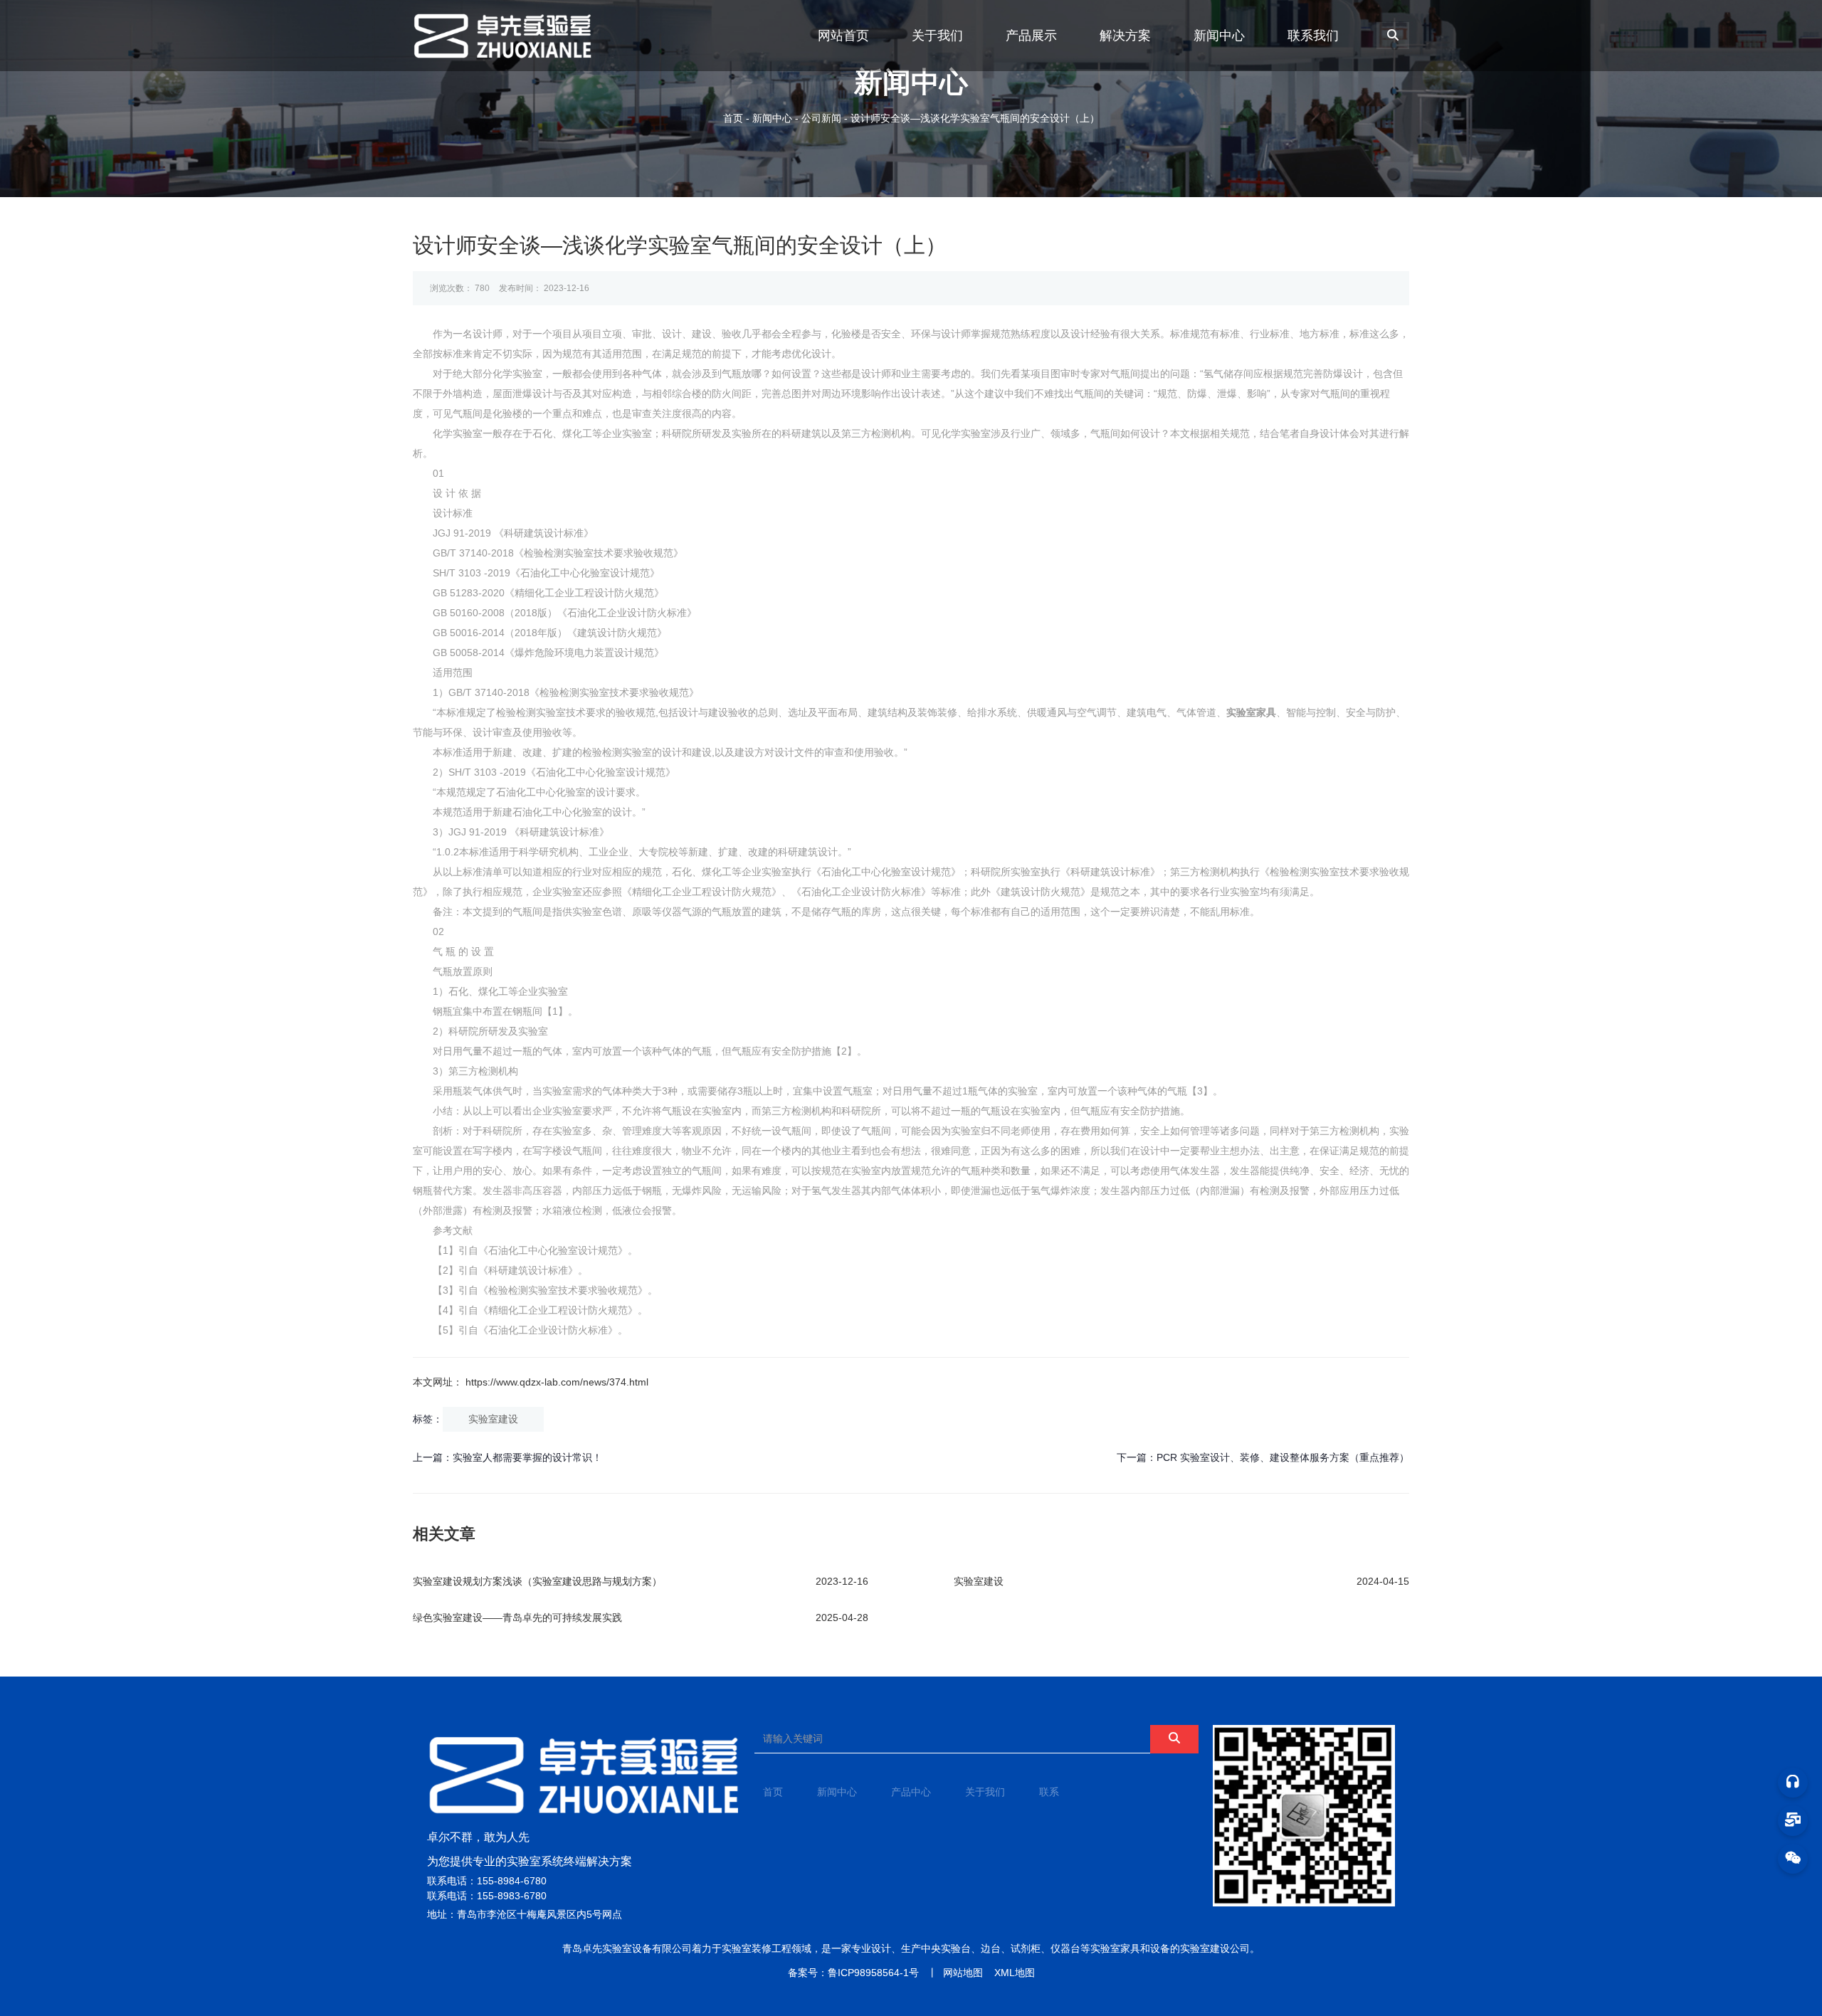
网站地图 (963, 1973)
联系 (1049, 1792)
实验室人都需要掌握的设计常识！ (527, 1457)
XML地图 (1015, 1973)
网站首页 (843, 36)
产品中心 (911, 1792)
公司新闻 (821, 118)
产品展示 (1031, 36)
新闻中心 (1219, 36)
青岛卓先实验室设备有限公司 (627, 1948)
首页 (734, 118)
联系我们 (1313, 36)
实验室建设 (493, 1419)
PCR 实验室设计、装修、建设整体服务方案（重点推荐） (1283, 1457)
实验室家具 (1251, 712)
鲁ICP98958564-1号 (873, 1973)
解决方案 (1125, 36)
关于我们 (937, 36)
